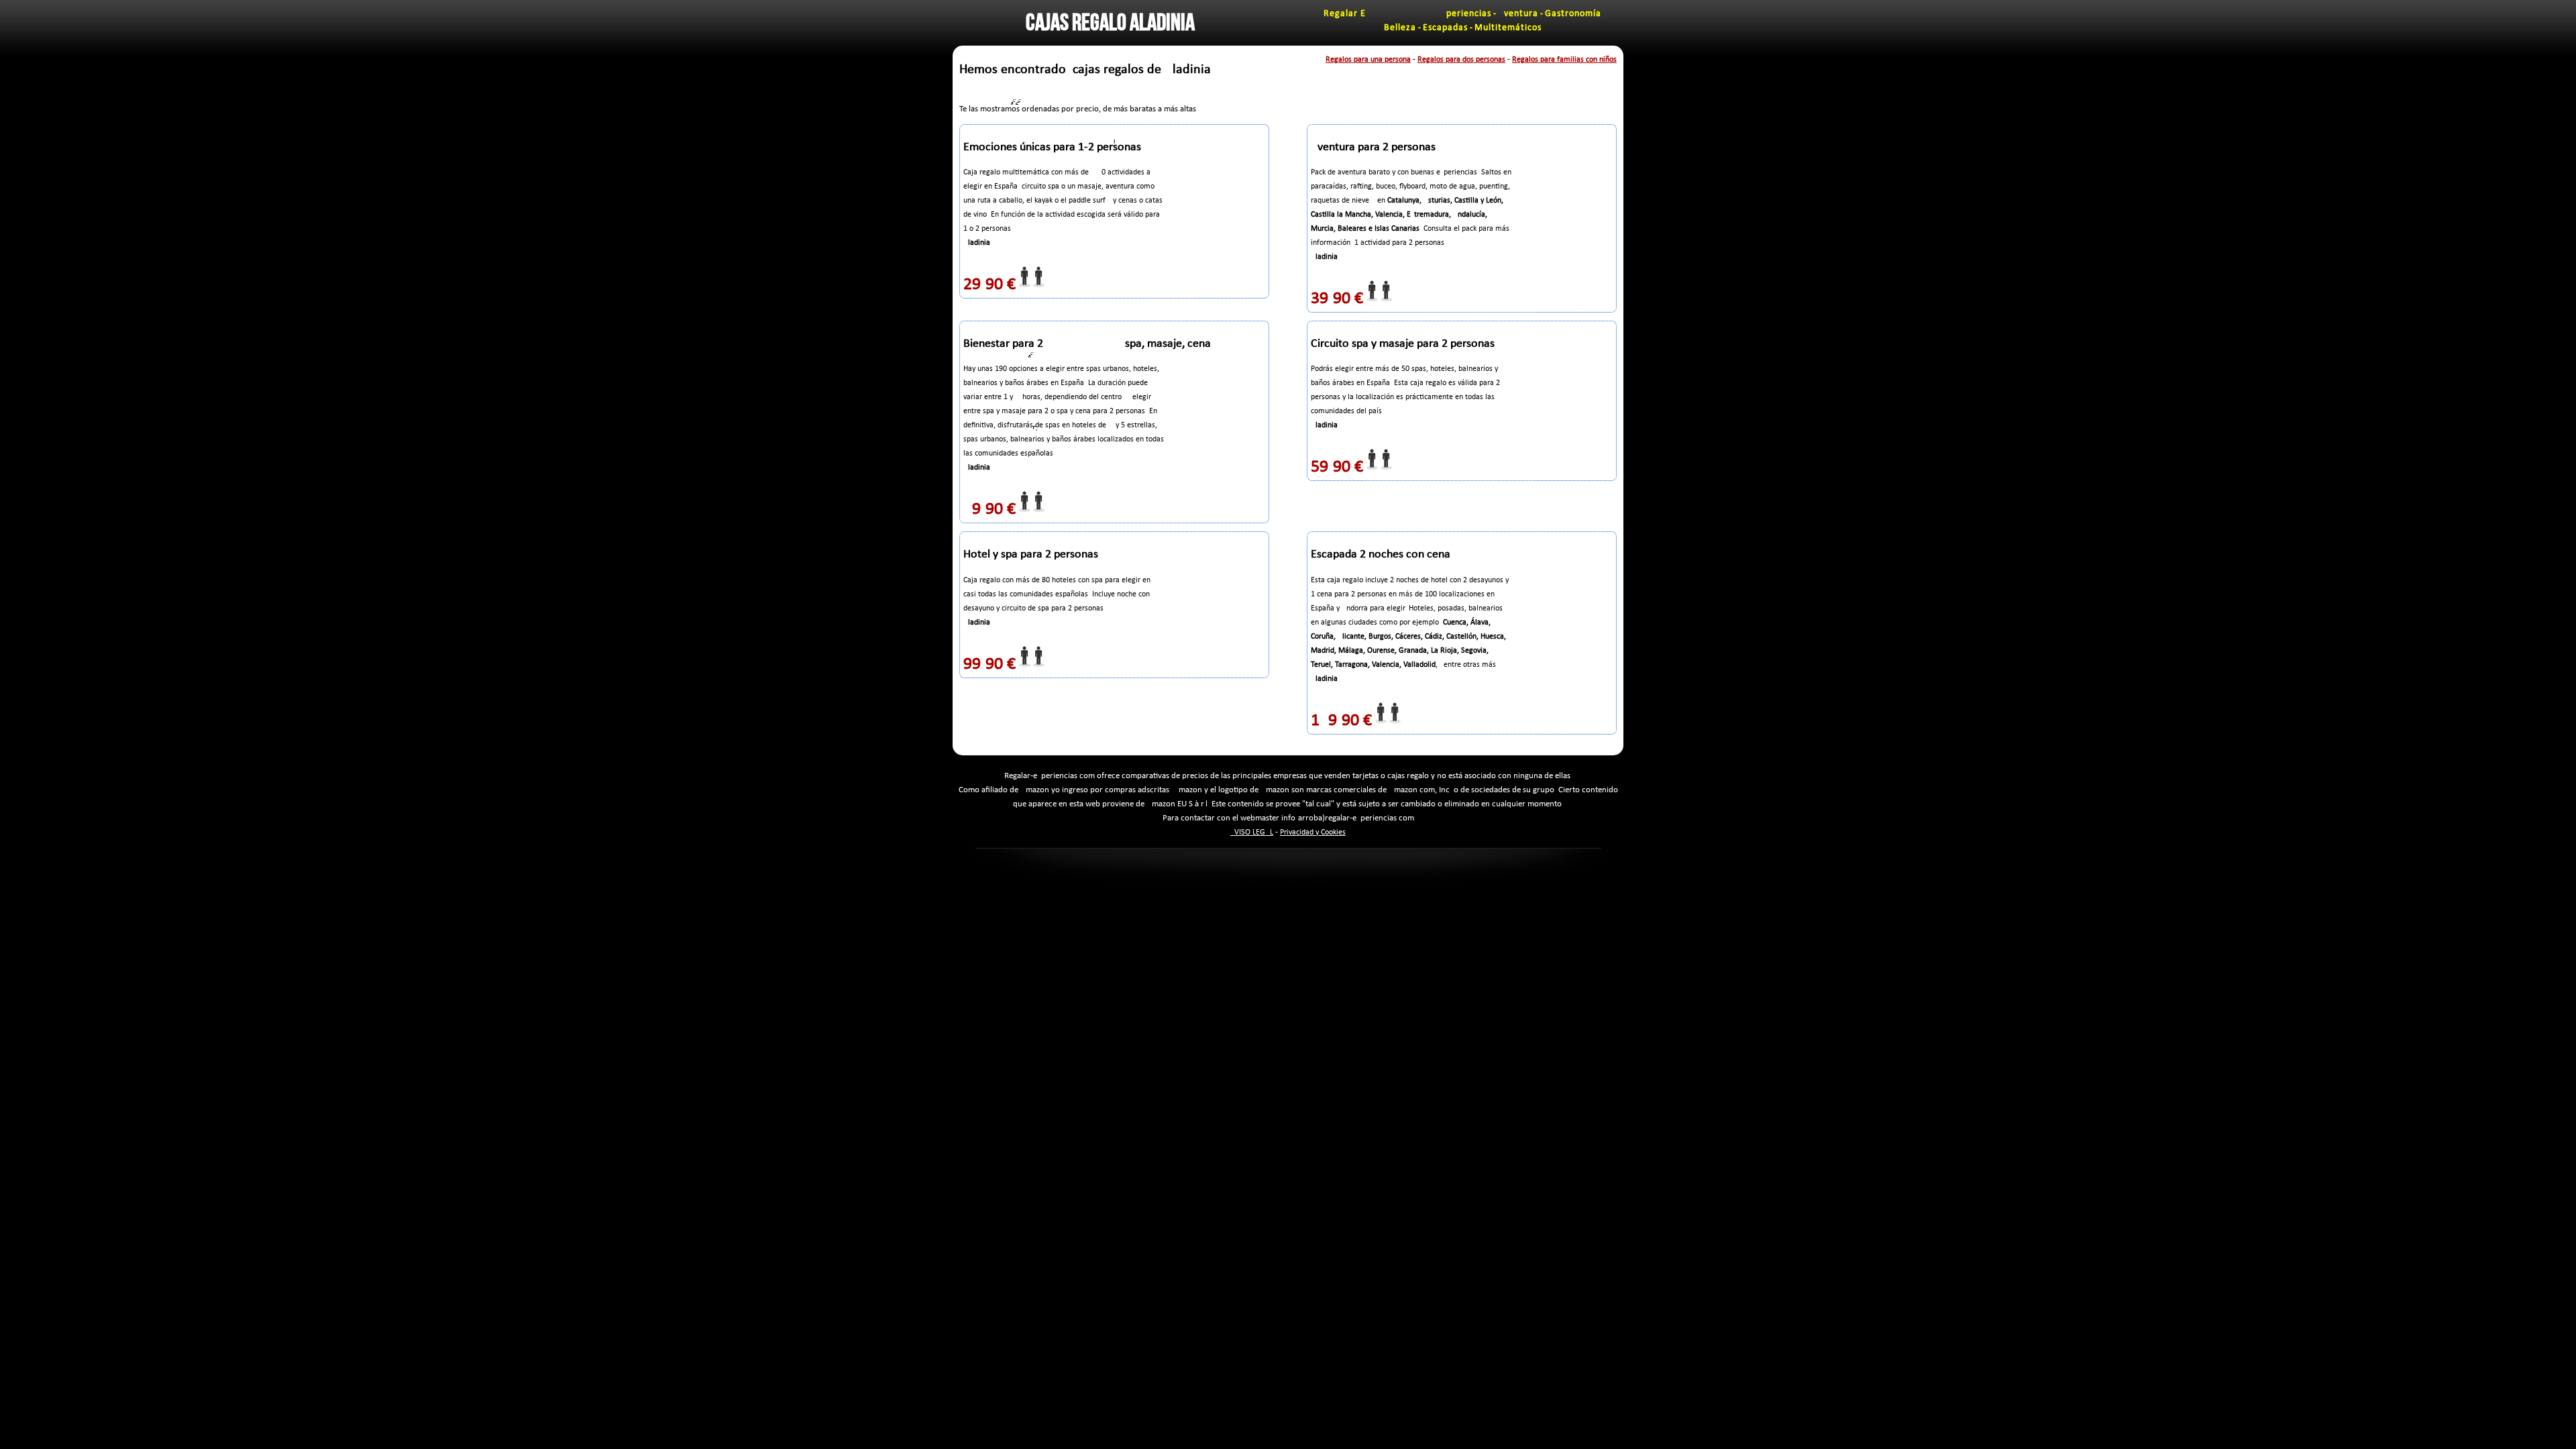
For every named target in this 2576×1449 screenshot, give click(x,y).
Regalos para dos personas (1461, 60)
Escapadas (1445, 28)
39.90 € (1337, 299)
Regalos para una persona (1368, 60)
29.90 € (989, 285)
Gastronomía (1573, 14)
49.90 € (989, 509)
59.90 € (1337, 467)
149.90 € (1341, 721)
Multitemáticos (1508, 28)
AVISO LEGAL (1252, 833)
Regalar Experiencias (1407, 14)
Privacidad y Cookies (1313, 833)
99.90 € (989, 664)
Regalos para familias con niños (1564, 60)
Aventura (1518, 14)
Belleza (1400, 28)
